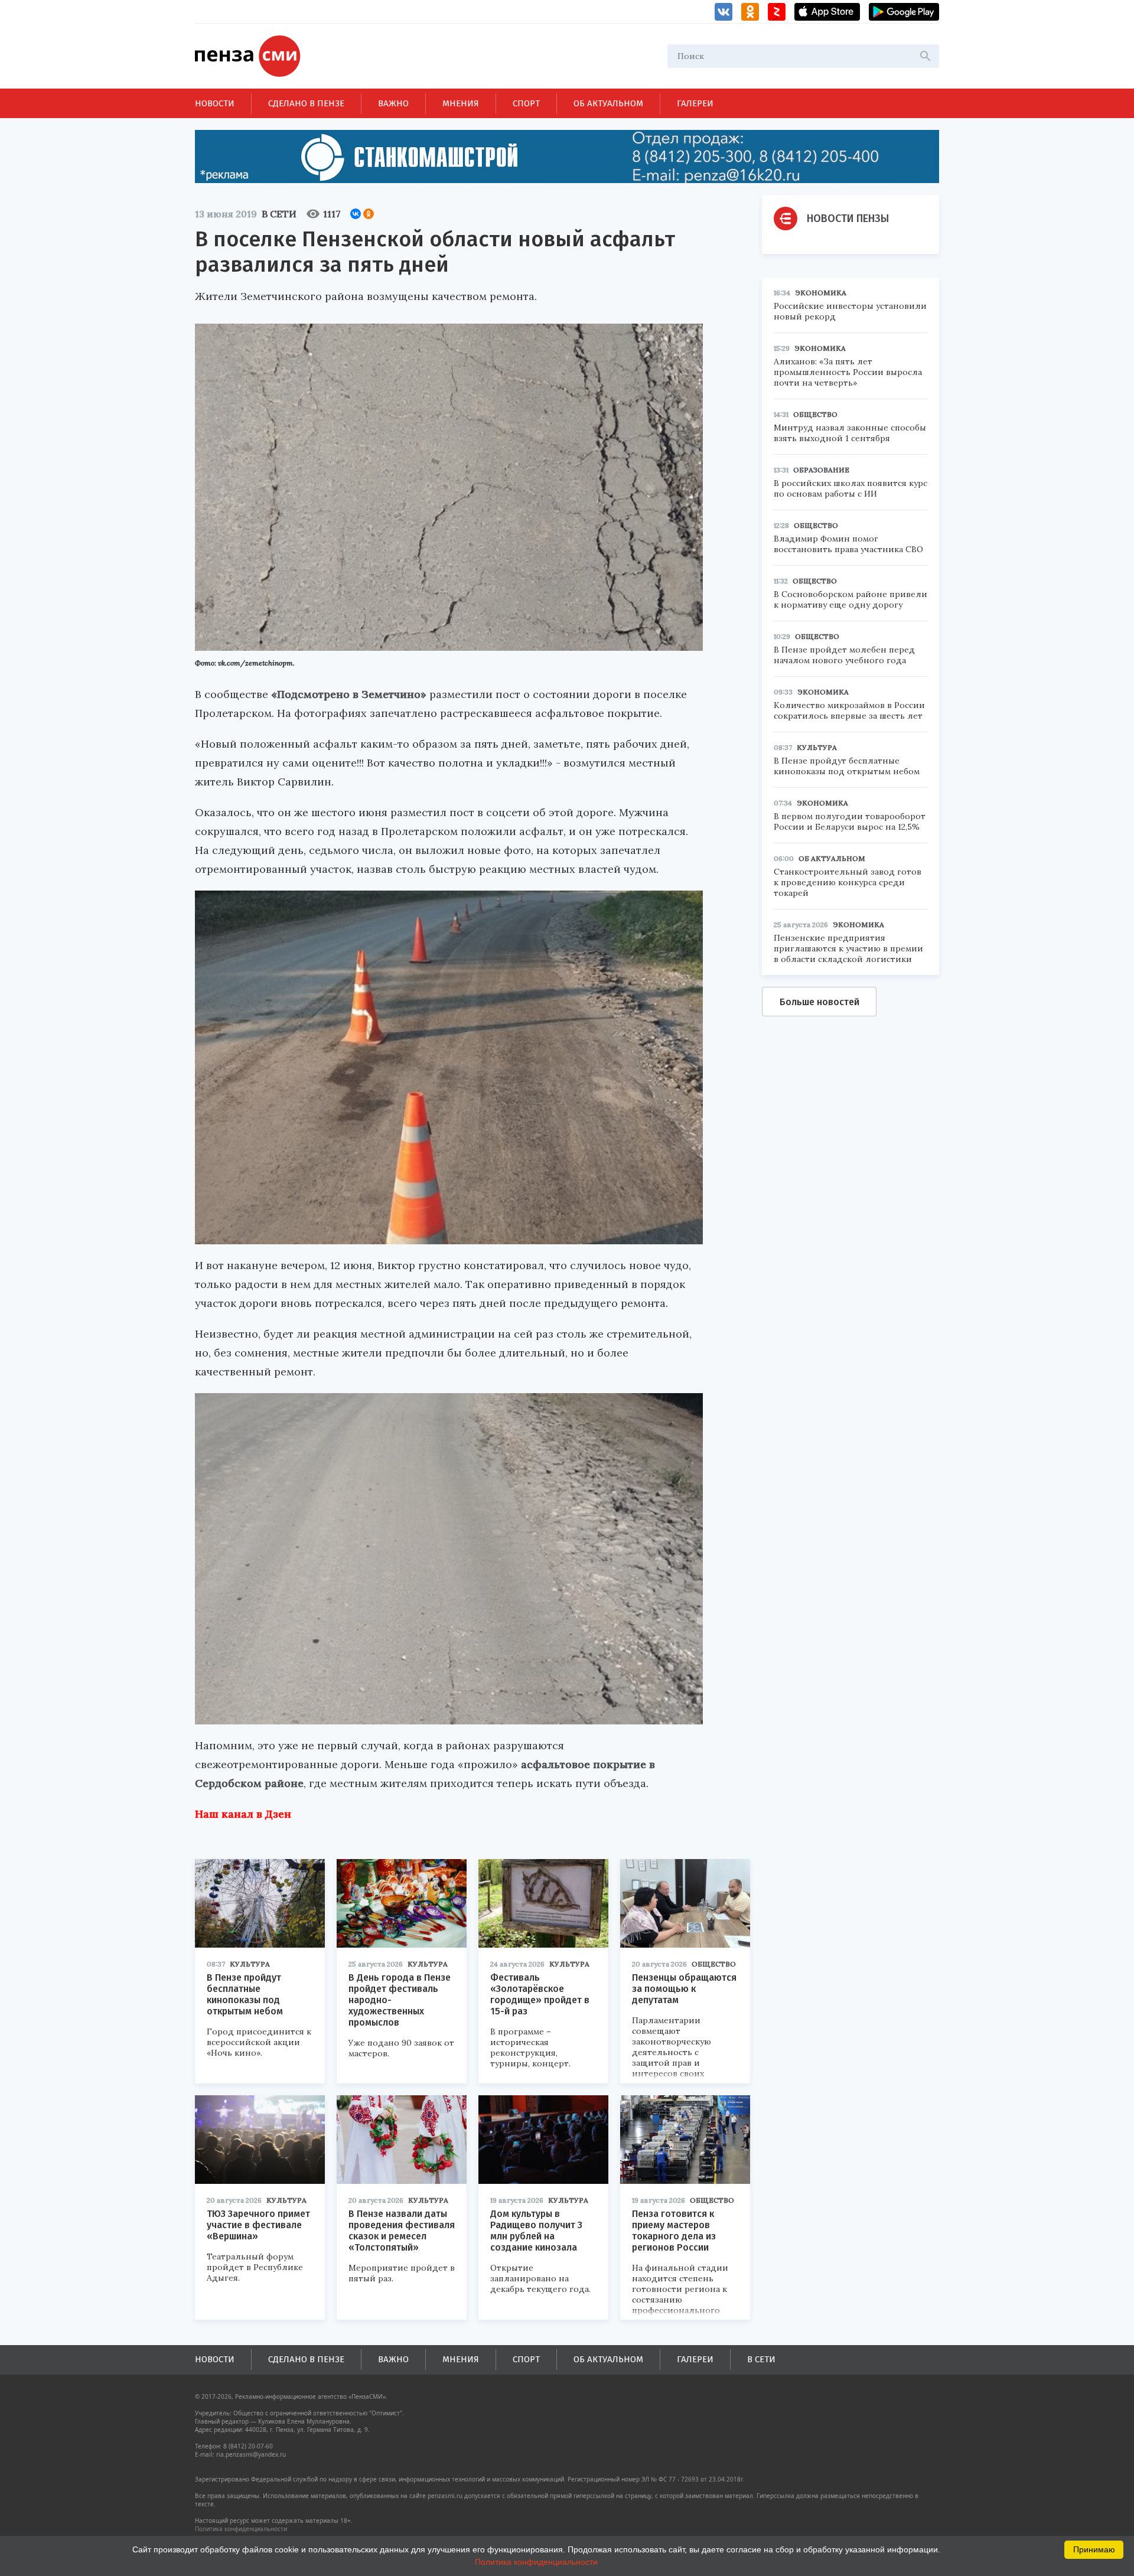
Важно (393, 103)
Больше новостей (819, 1002)
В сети (279, 214)
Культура (250, 1964)
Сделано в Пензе (306, 103)
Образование (821, 470)
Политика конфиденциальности (241, 2529)
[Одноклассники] (369, 214)
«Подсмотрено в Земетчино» (349, 694)
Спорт (526, 103)
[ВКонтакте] (356, 214)
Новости (215, 103)
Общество (714, 1964)
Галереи (695, 103)
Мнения (461, 103)
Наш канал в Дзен (243, 1814)
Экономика (821, 293)
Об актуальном (608, 103)
